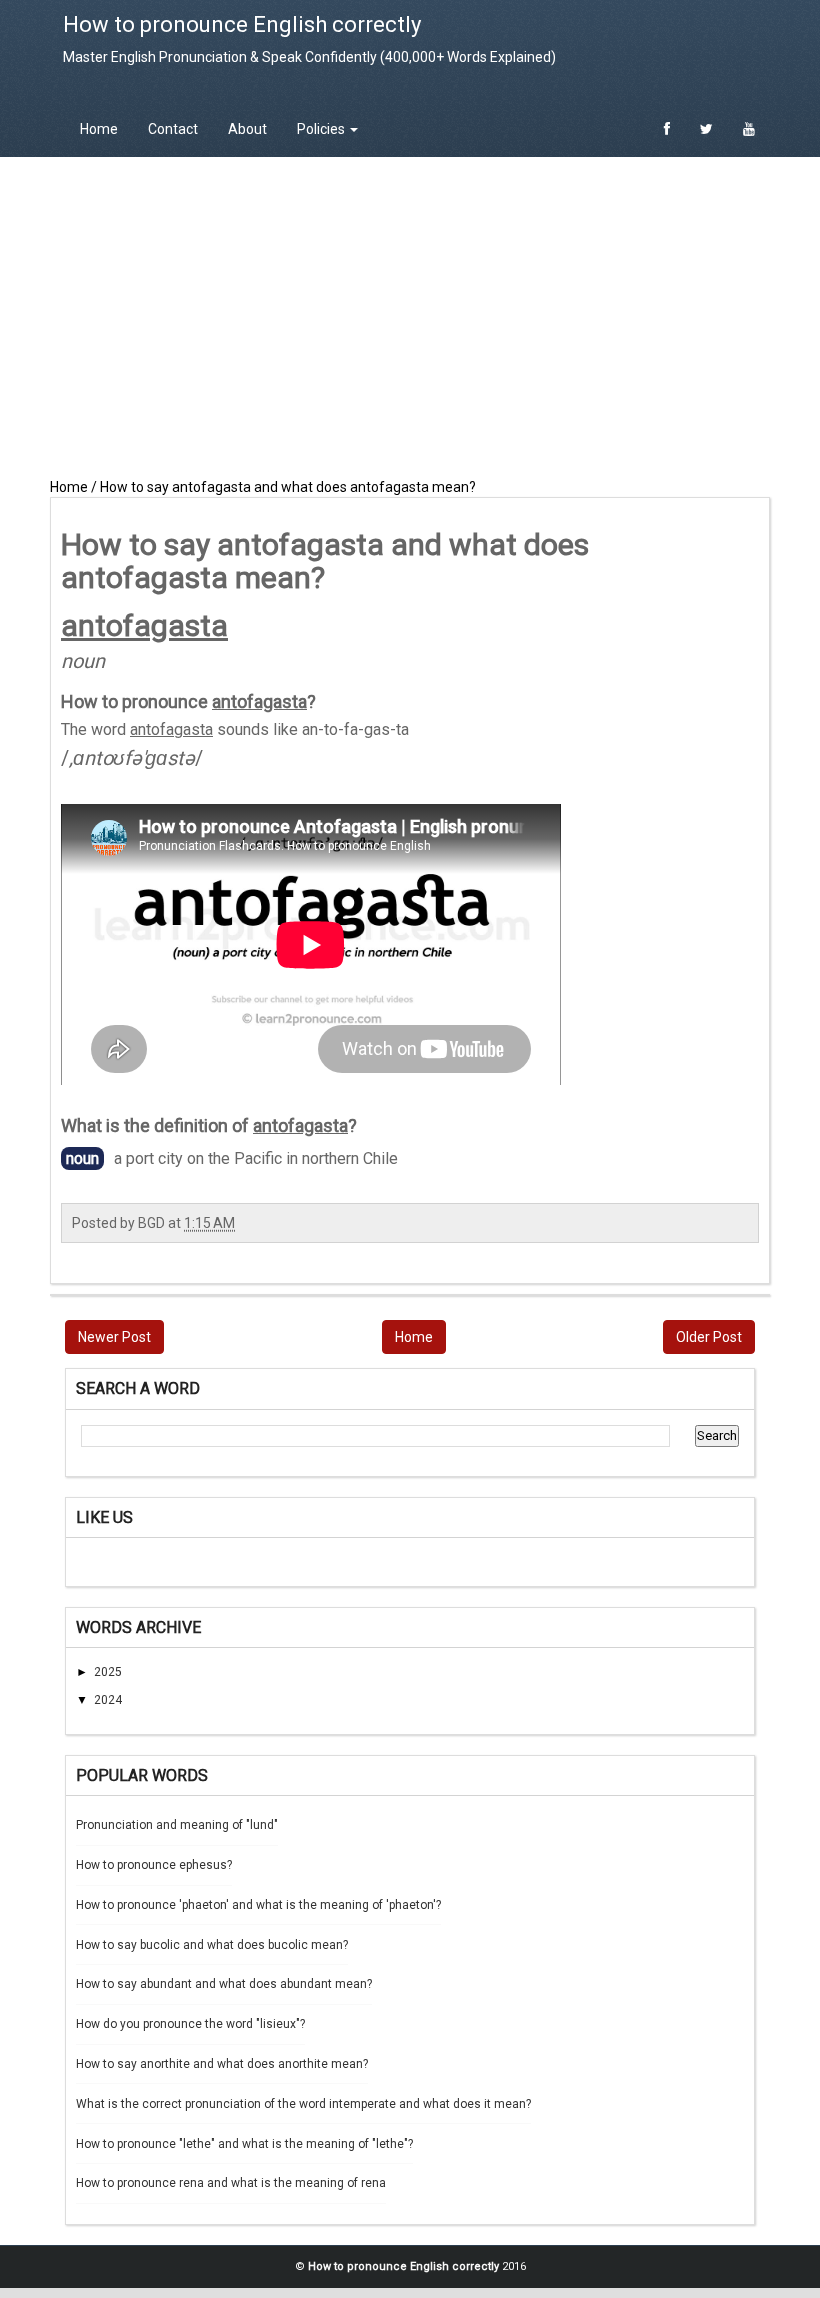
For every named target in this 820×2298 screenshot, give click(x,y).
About (247, 129)
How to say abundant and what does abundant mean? (224, 1984)
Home (99, 129)
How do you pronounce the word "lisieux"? (190, 2024)
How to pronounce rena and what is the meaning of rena (231, 2183)
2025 (108, 1672)
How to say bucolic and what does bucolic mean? (212, 1945)
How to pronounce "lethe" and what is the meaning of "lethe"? (244, 2144)
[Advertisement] (410, 317)
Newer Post (114, 1337)
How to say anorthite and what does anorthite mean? (222, 2064)
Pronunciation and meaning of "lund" (177, 1825)
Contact (173, 129)
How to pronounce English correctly (242, 24)
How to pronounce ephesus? (154, 1865)
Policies (322, 129)
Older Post (709, 1337)
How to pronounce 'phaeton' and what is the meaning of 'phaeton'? (258, 1905)
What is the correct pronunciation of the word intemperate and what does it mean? (303, 2104)
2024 (108, 1700)
